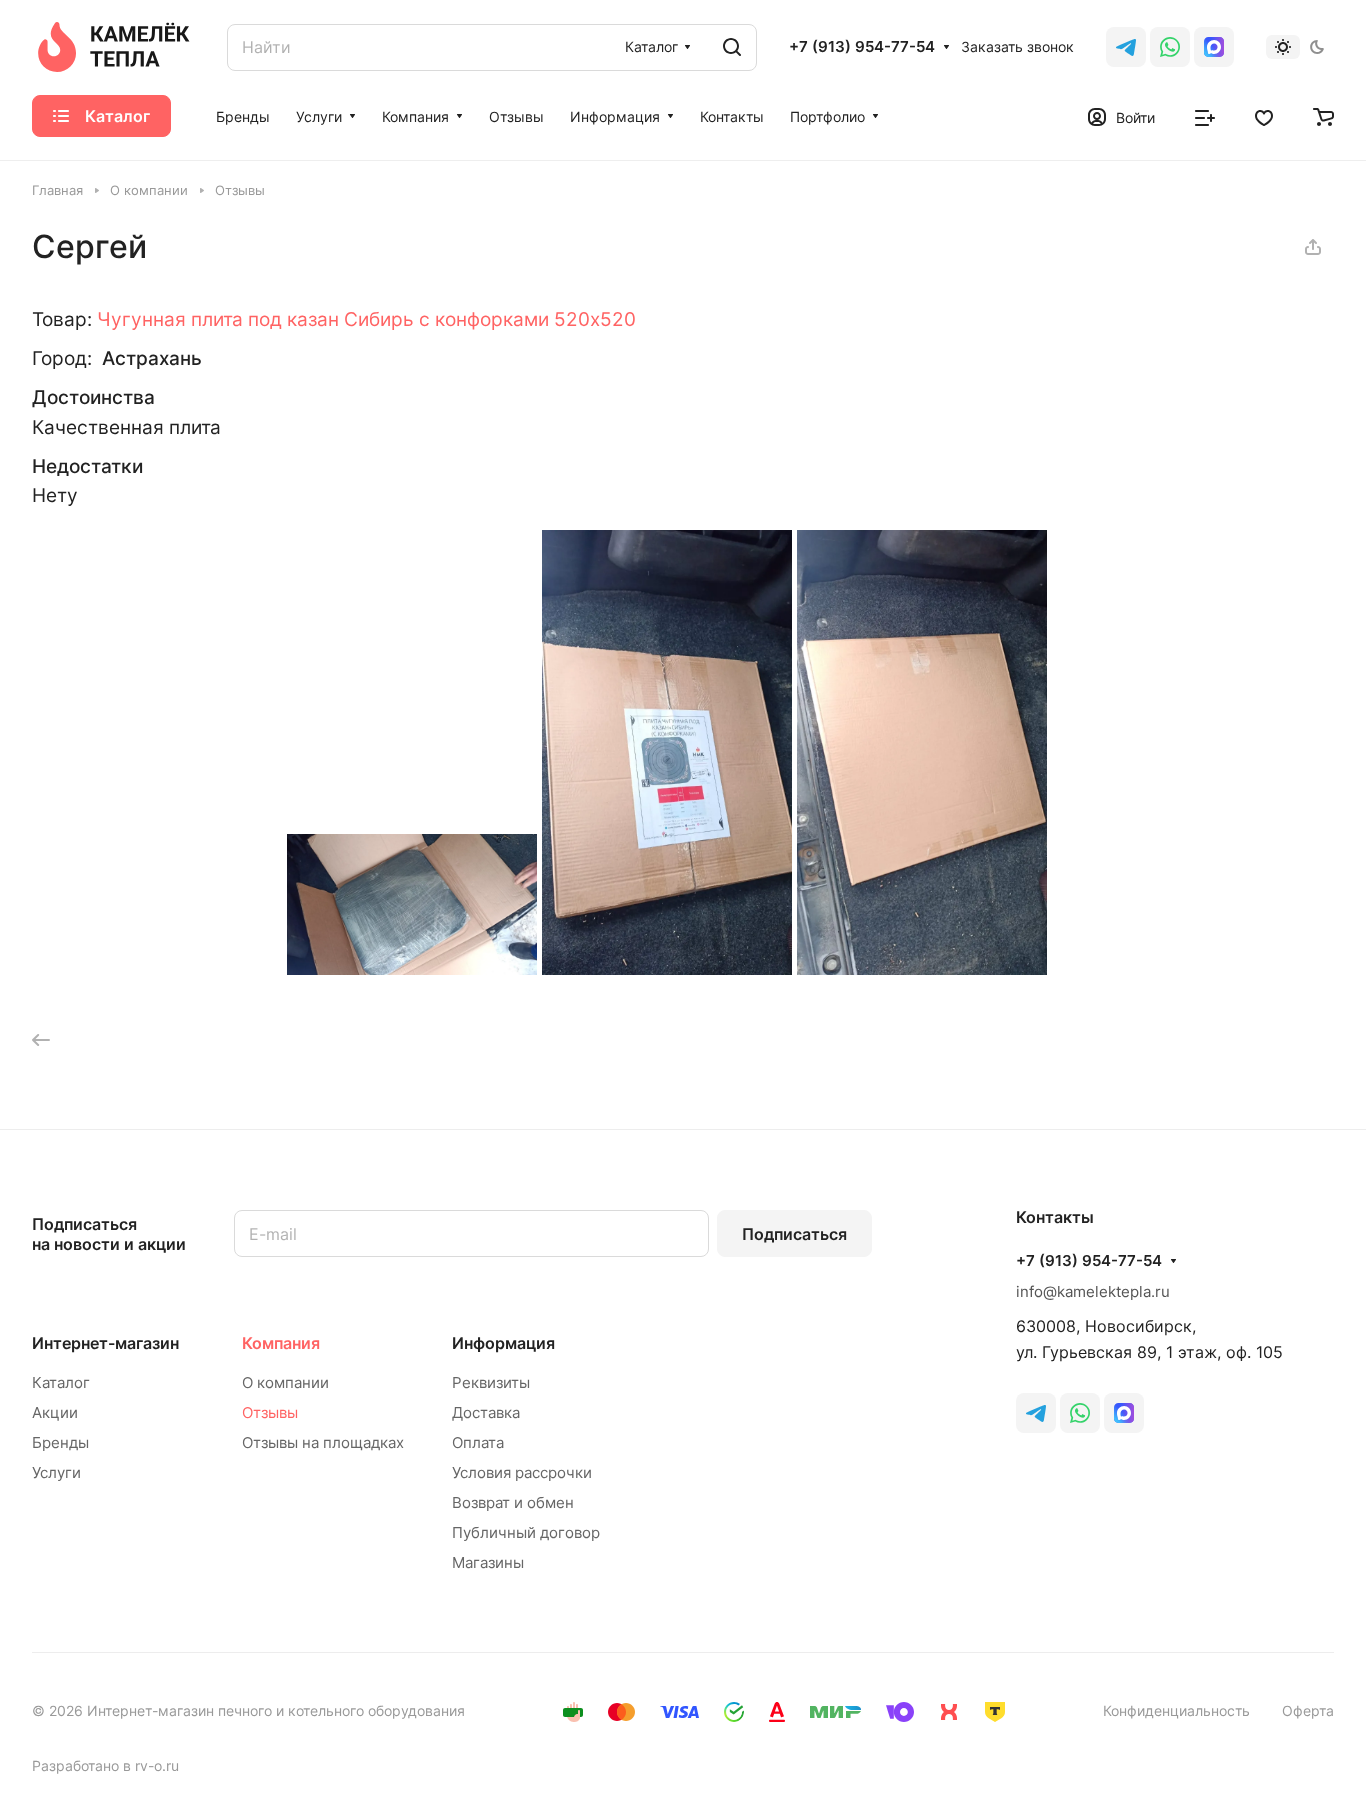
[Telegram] (1126, 47)
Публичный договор (526, 1532)
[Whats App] (1170, 47)
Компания (281, 1343)
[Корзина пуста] (1323, 116)
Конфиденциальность (1176, 1710)
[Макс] (1214, 47)
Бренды (60, 1442)
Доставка (486, 1412)
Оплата (478, 1442)
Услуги (56, 1472)
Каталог (61, 1382)
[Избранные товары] (1264, 116)
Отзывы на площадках (323, 1442)
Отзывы (270, 1412)
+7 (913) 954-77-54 (862, 47)
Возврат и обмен (513, 1502)
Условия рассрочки (522, 1472)
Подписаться (794, 1234)
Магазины (488, 1562)
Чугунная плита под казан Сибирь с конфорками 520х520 (366, 319)
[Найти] (732, 47)
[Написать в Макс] (1124, 1413)
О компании (285, 1382)
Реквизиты (491, 1382)
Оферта (1308, 1710)
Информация (503, 1343)
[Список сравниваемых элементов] (1205, 116)
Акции (55, 1412)
